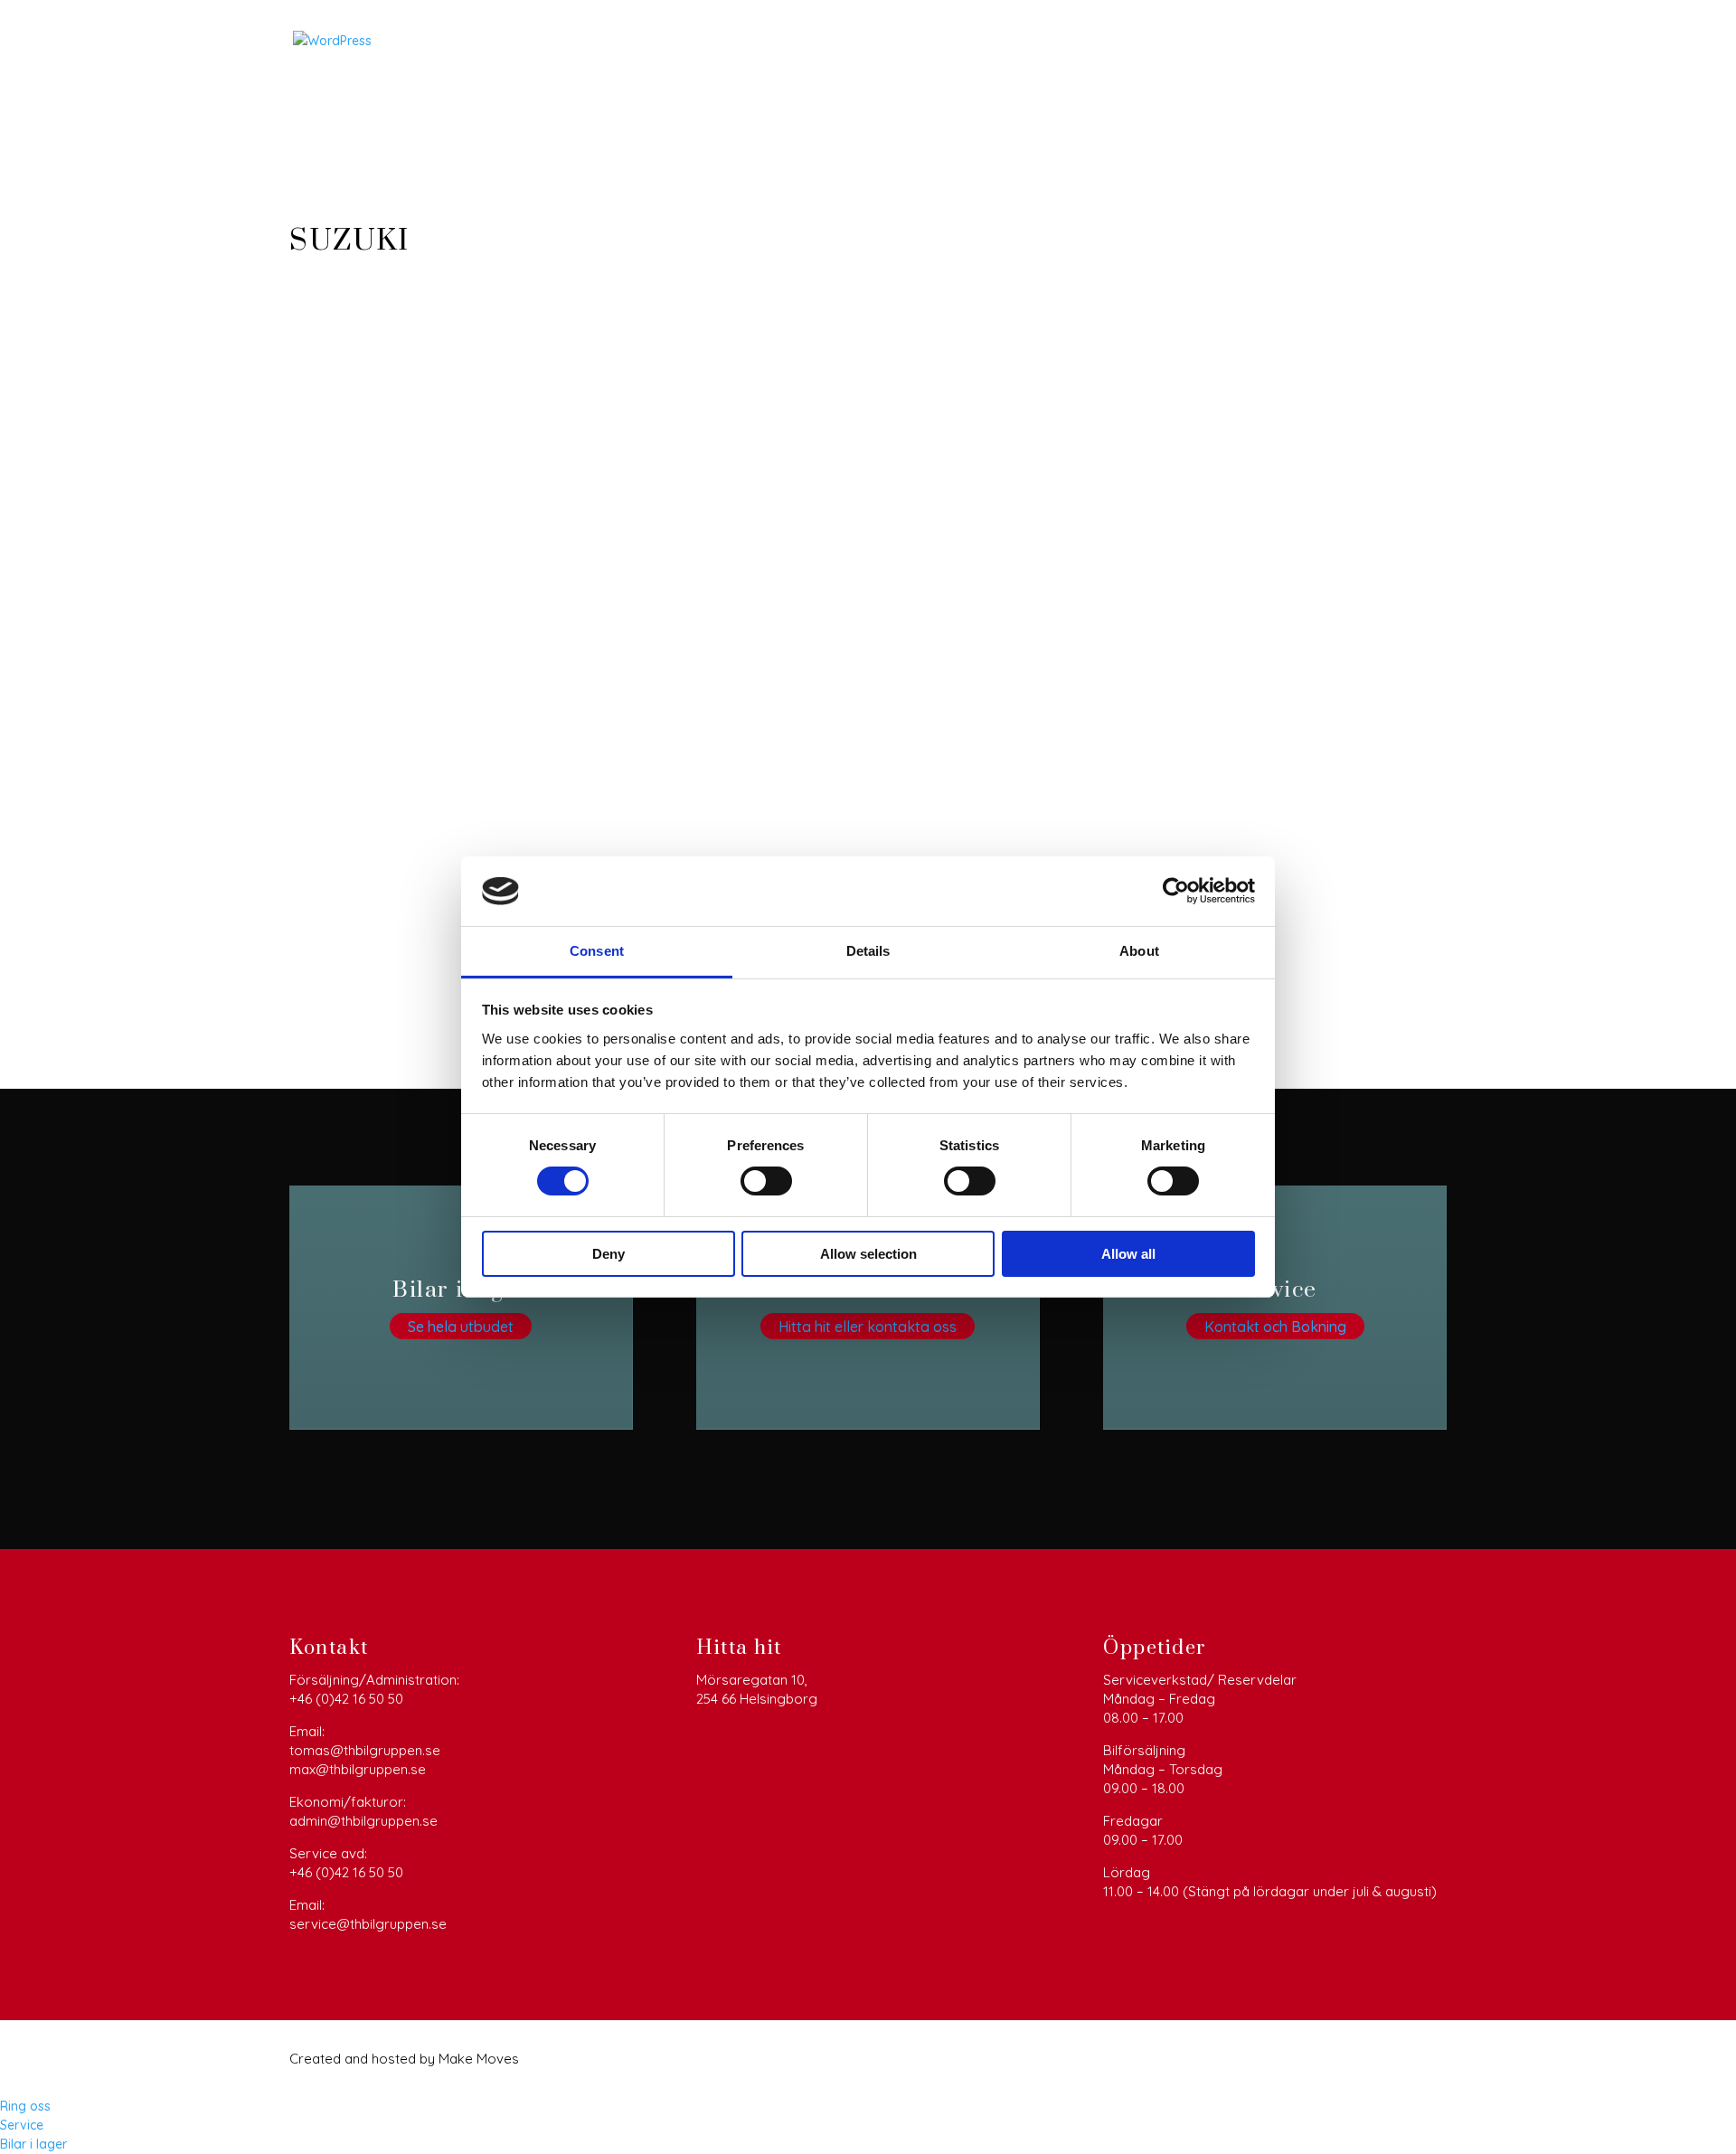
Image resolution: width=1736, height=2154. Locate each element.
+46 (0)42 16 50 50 (346, 1699)
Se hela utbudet (461, 1326)
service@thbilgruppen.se (368, 1924)
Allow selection (868, 1254)
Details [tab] (868, 951)
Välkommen (948, 42)
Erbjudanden (1161, 42)
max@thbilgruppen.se (358, 1769)
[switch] (766, 1181)
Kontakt (1402, 42)
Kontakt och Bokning (1275, 1326)
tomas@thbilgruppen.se (365, 1750)
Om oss (1326, 42)
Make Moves (479, 2059)
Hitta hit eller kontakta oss (868, 1326)
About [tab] (1139, 951)
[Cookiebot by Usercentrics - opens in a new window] (1176, 891)
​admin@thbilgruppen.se (363, 1821)
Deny (609, 1254)
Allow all (1128, 1254)
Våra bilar (1044, 42)
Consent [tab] (597, 951)
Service (1252, 42)
